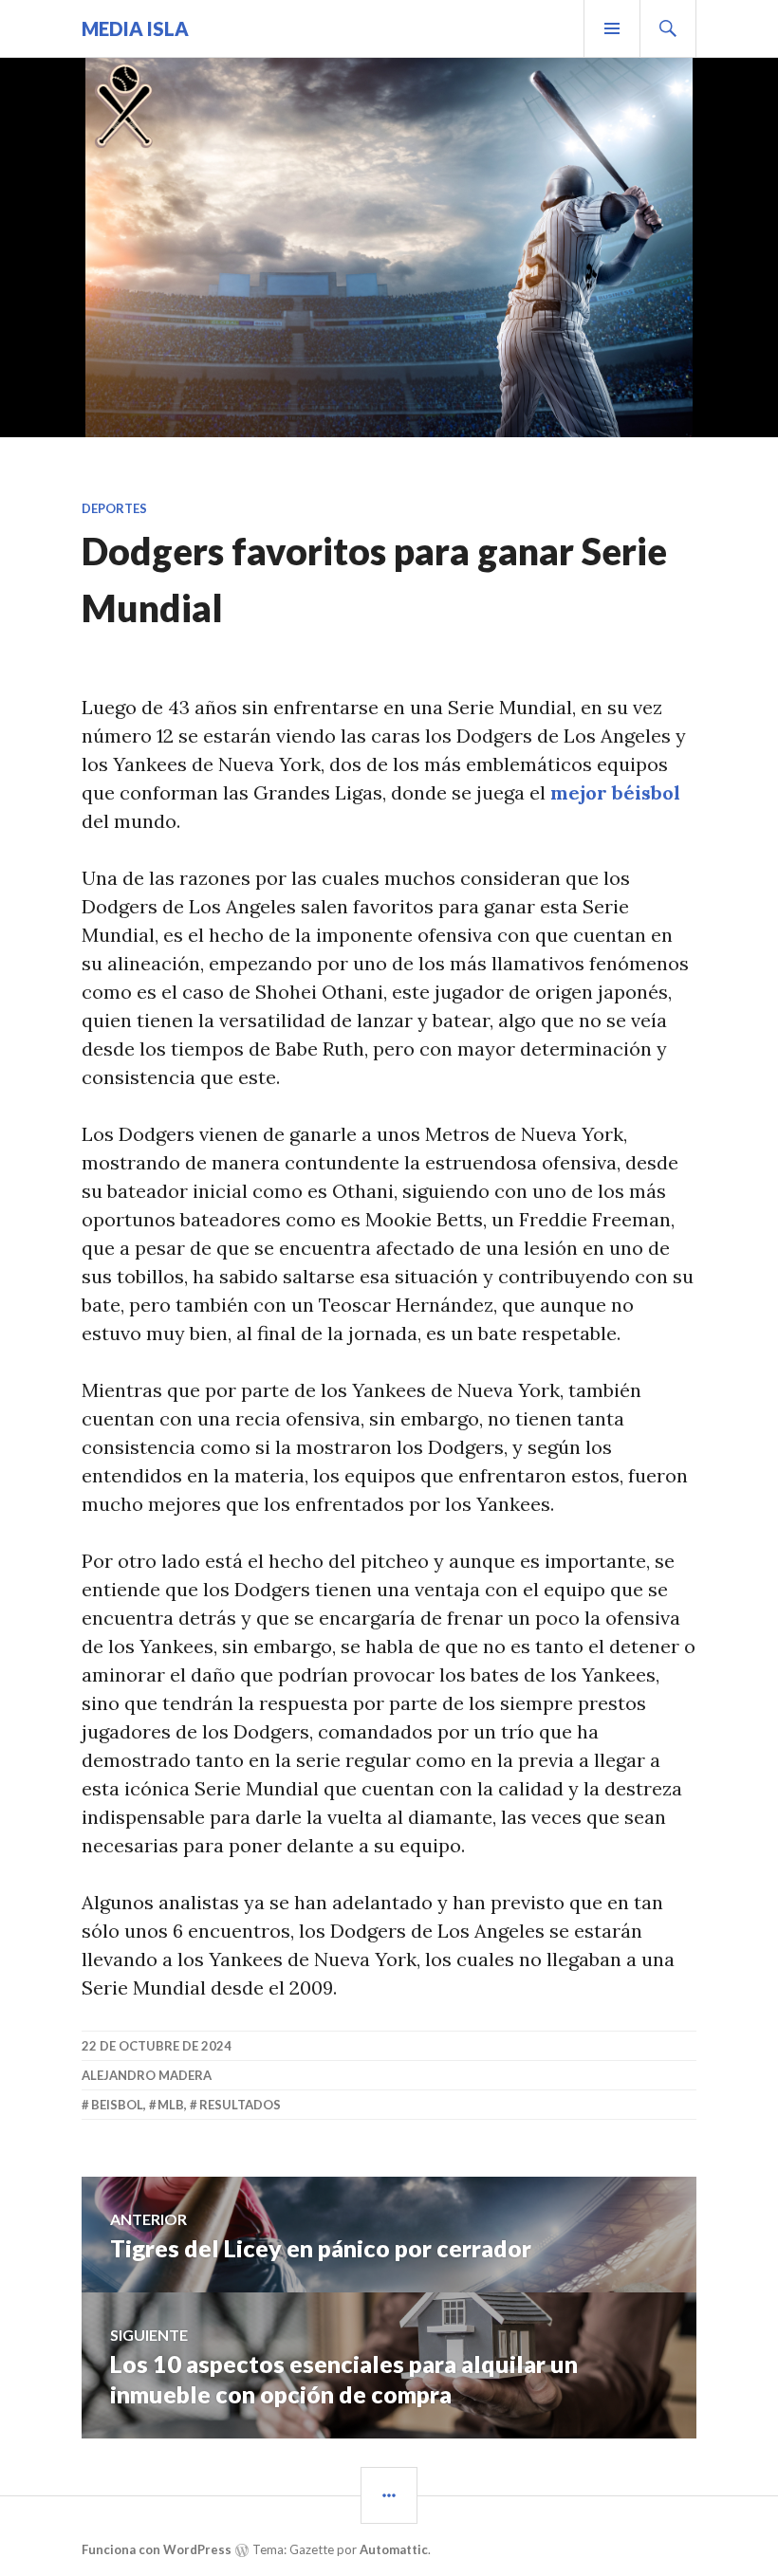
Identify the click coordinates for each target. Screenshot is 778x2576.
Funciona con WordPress (157, 2549)
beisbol (117, 2105)
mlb (171, 2105)
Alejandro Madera (147, 2075)
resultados (240, 2105)
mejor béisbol (615, 792)
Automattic (394, 2549)
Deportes (114, 508)
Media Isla (135, 28)
